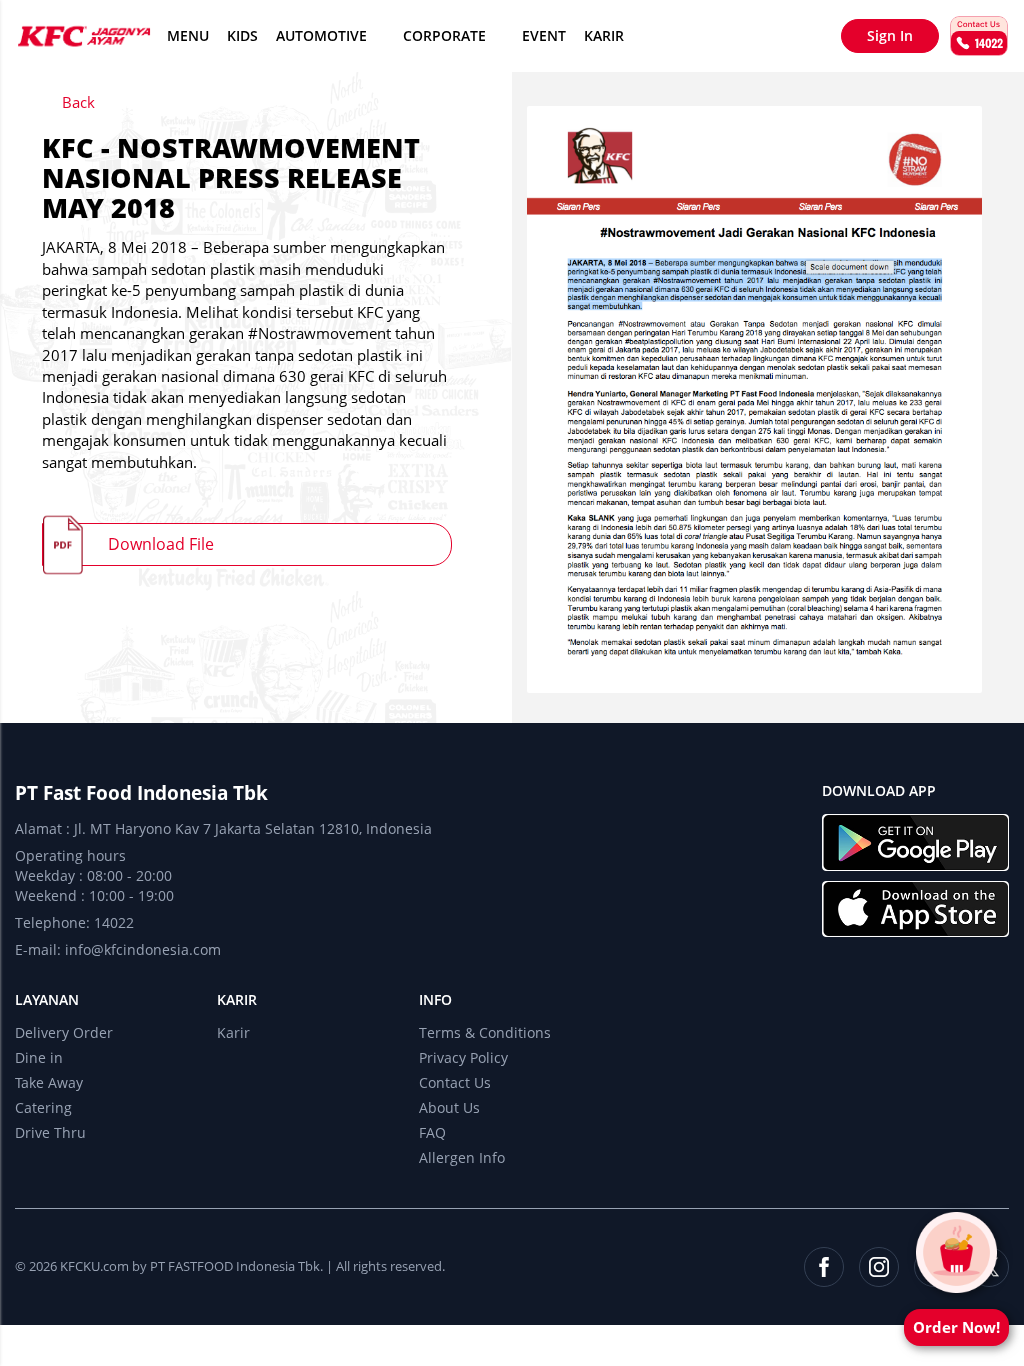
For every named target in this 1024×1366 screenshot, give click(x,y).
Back (76, 102)
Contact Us (455, 1082)
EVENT (544, 35)
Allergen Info (462, 1157)
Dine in (39, 1057)
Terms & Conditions (485, 1032)
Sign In (890, 35)
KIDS (242, 35)
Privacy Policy (463, 1057)
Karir (604, 35)
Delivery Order (64, 1032)
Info (435, 999)
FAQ (432, 1132)
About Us (449, 1107)
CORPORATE (444, 35)
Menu (188, 35)
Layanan (47, 999)
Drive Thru (50, 1132)
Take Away (49, 1082)
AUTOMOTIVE (321, 35)
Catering (43, 1107)
